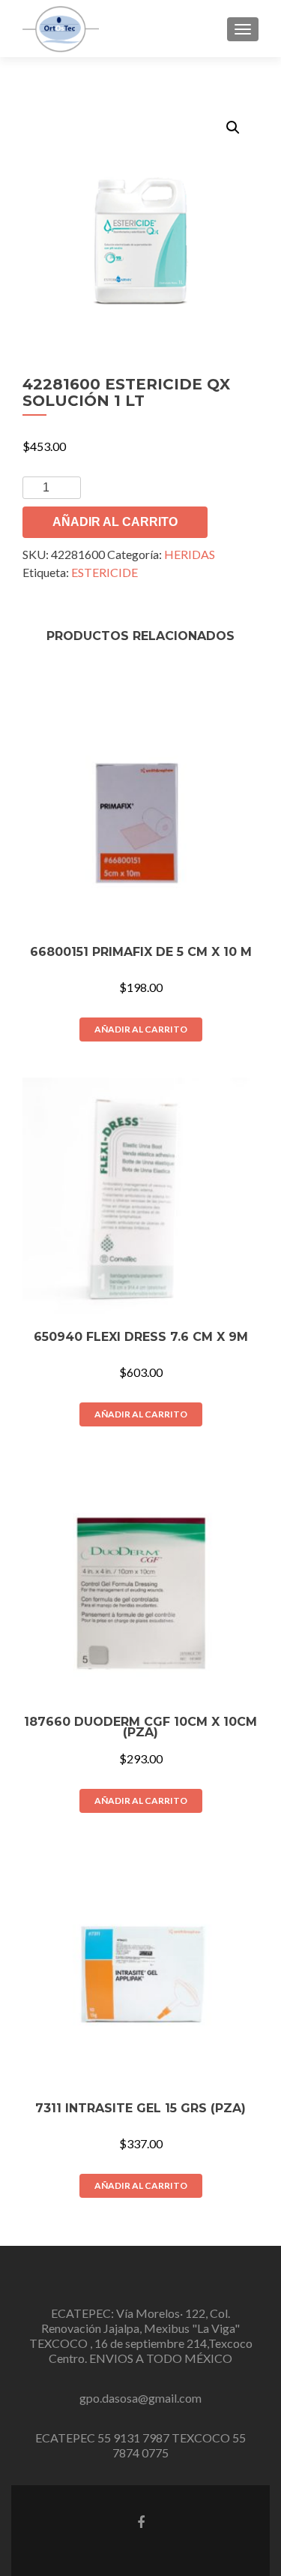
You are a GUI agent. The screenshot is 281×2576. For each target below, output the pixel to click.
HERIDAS (190, 554)
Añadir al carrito (115, 522)
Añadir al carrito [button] (141, 1029)
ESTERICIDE (105, 572)
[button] (233, 128)
